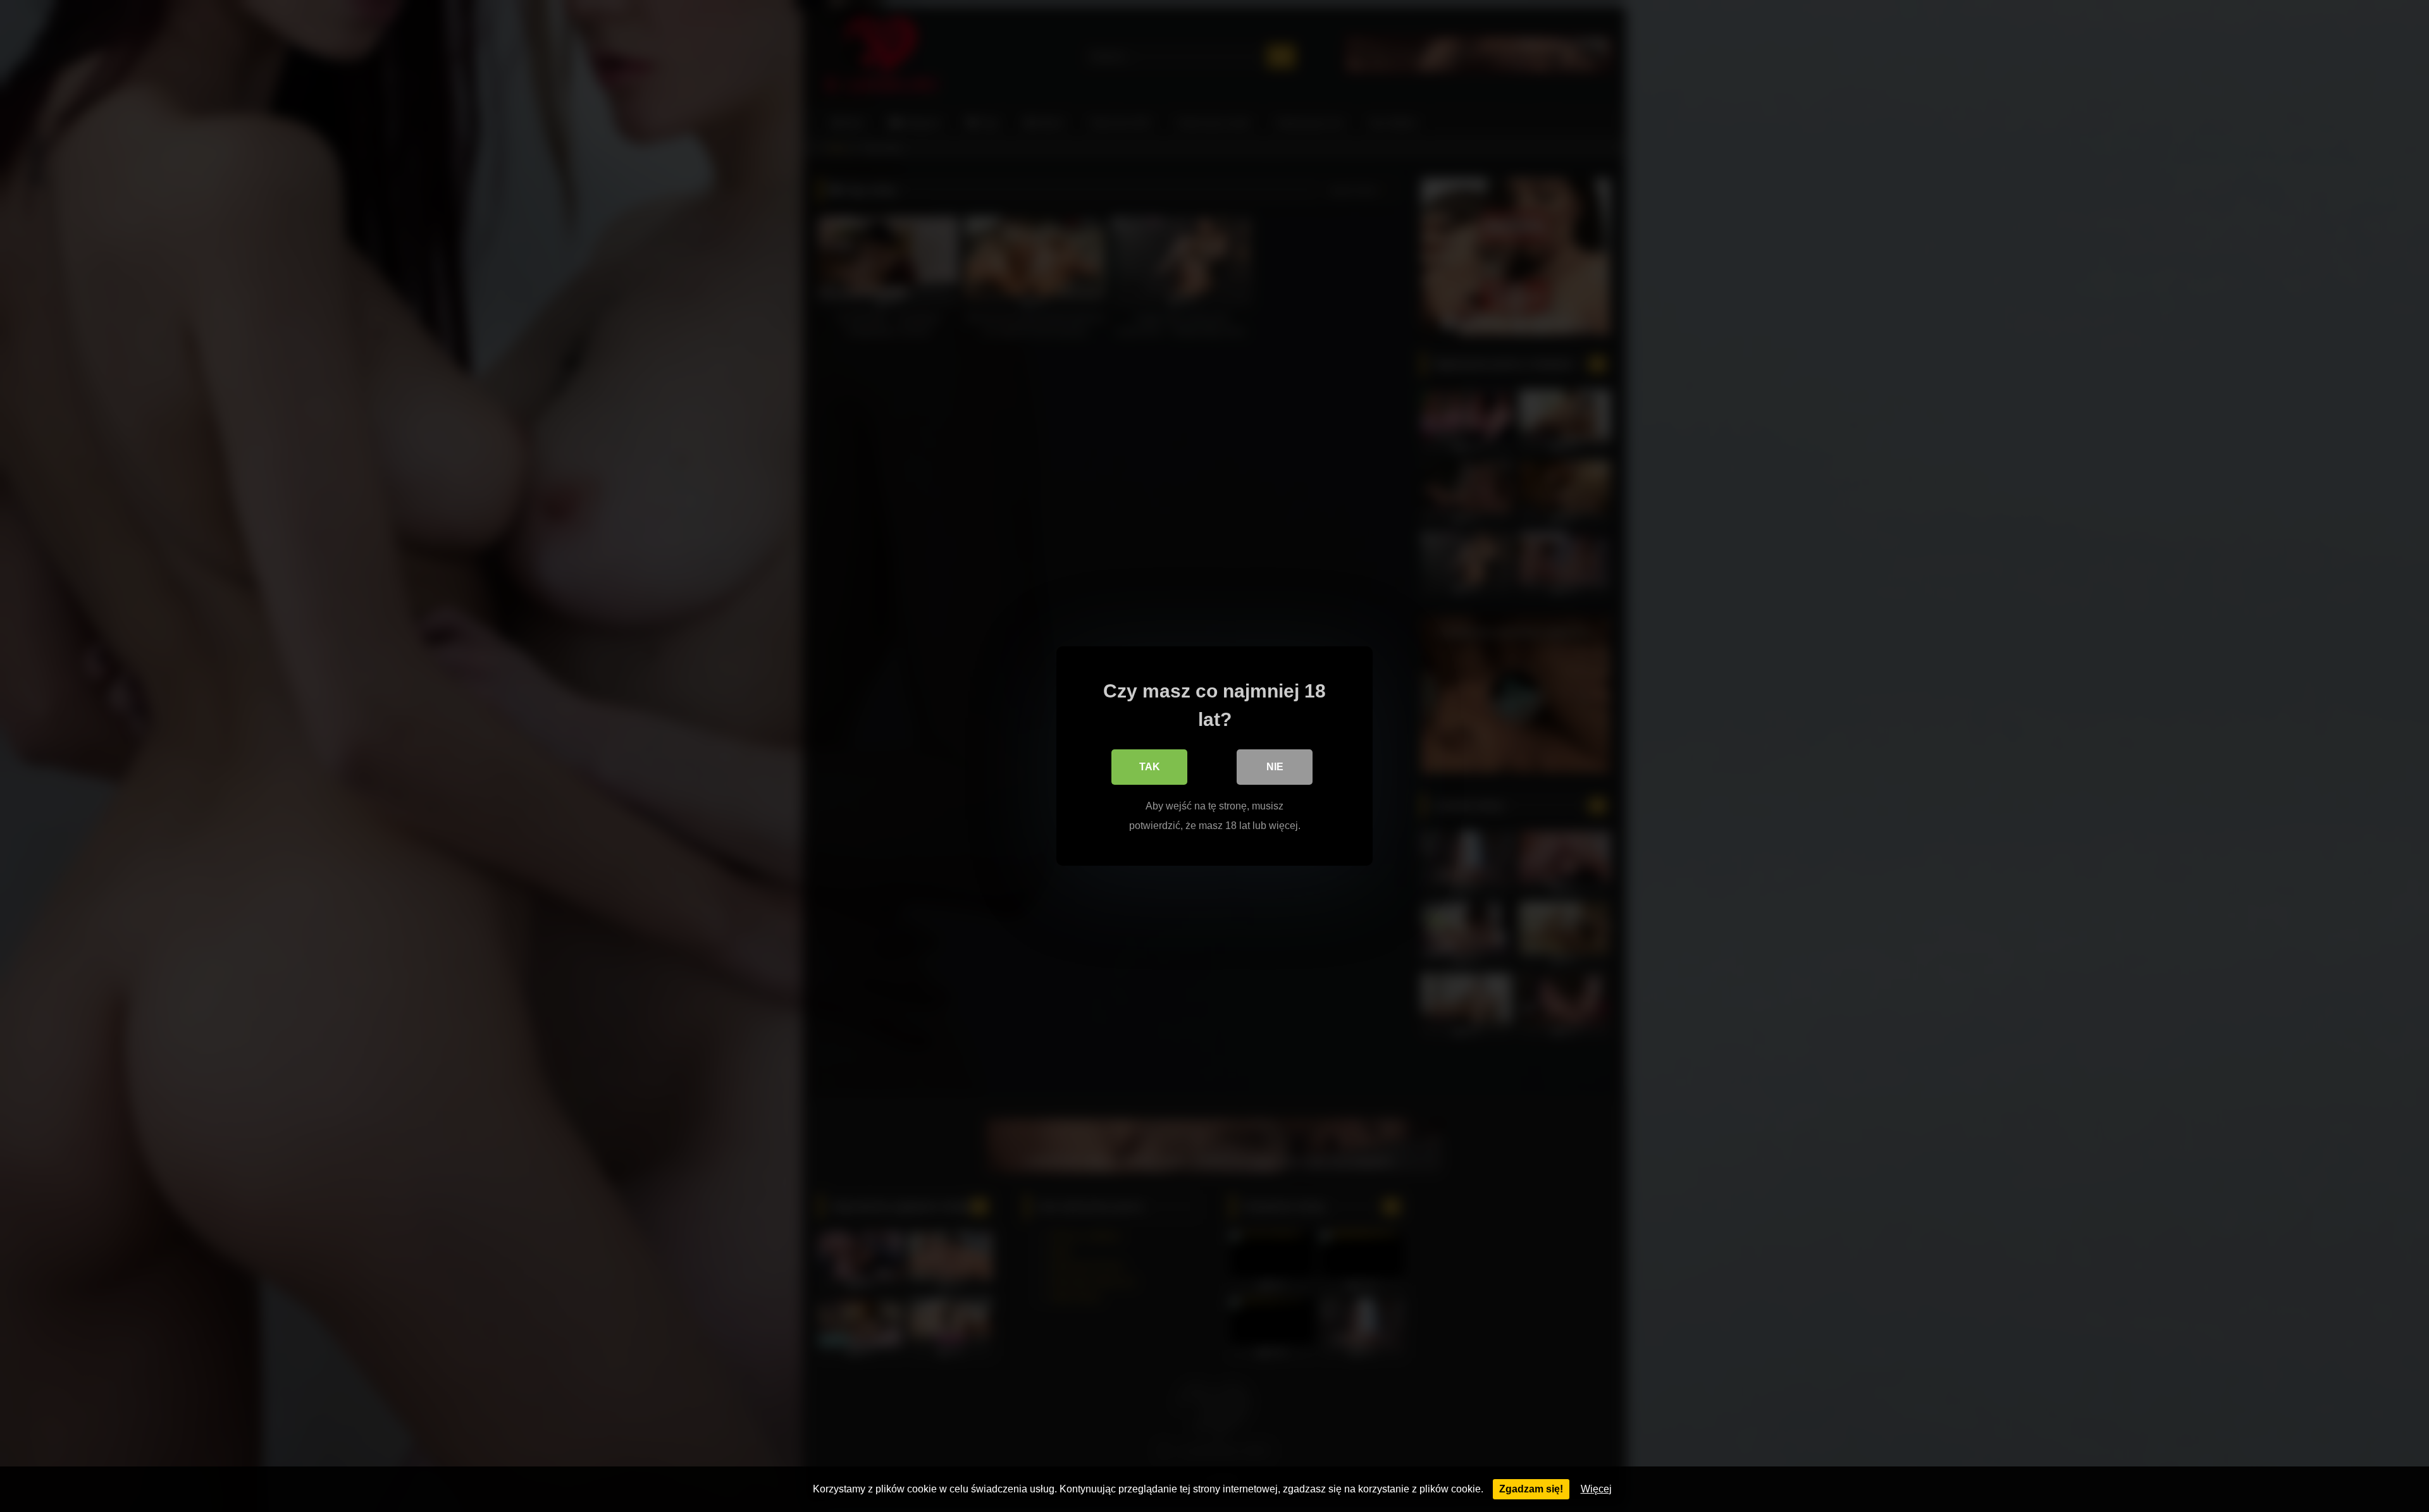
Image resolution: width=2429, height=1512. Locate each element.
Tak (1150, 767)
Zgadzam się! (1531, 1489)
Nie (1275, 767)
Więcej (1596, 1489)
